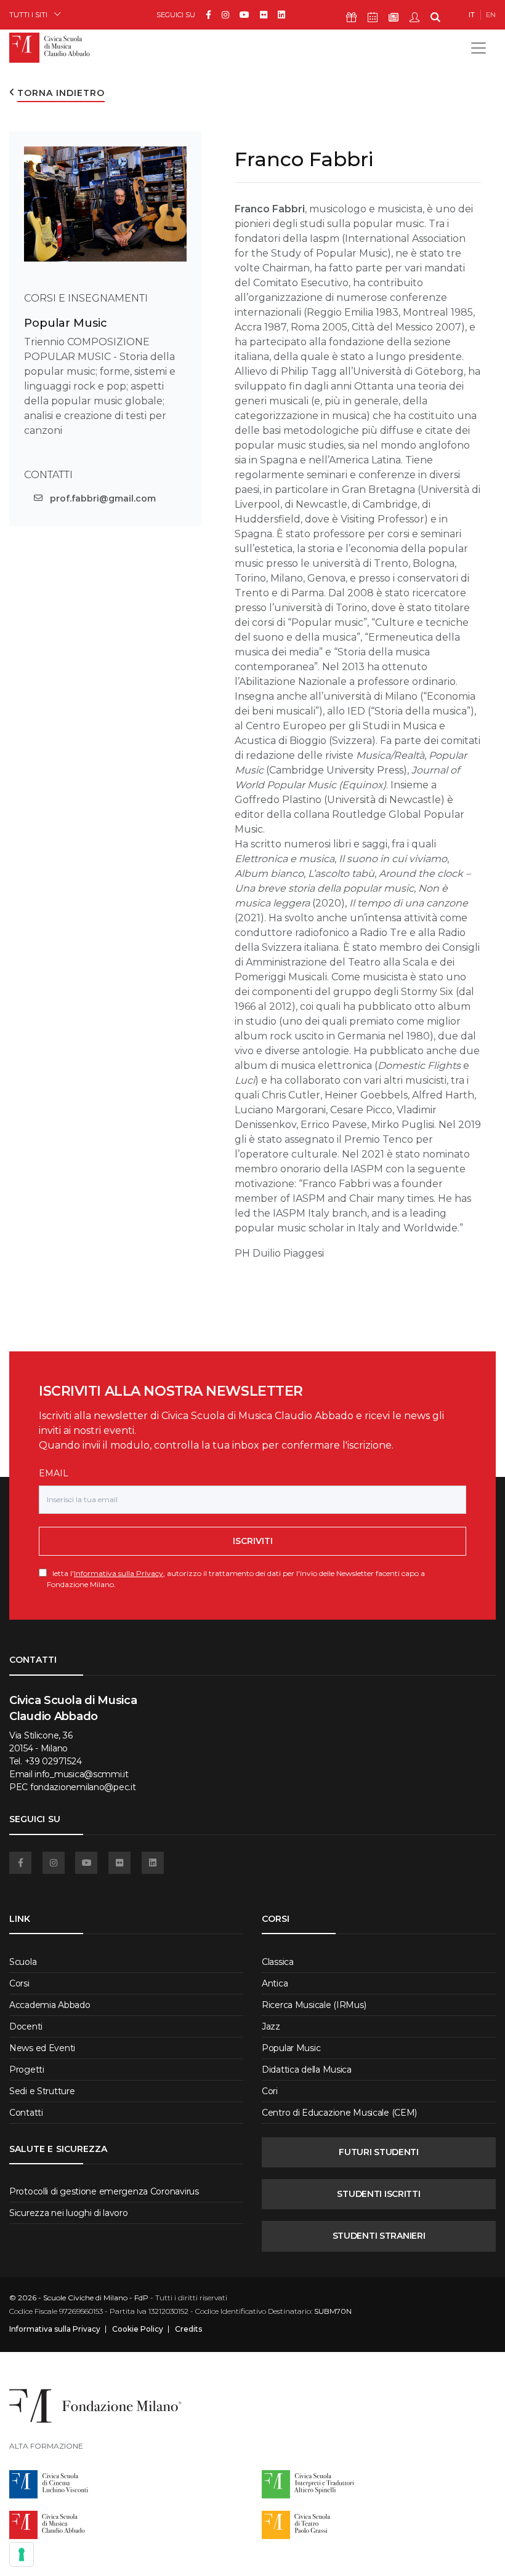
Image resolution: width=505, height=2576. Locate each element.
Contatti (26, 2113)
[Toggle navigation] (479, 48)
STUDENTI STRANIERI (379, 2236)
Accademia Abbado (50, 2005)
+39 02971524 (53, 1761)
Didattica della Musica (307, 2070)
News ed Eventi (42, 2048)
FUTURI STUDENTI (379, 2152)
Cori (270, 2091)
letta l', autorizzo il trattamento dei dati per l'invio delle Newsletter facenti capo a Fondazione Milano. (236, 1578)
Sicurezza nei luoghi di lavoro (69, 2213)
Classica (278, 1962)
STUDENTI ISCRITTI (378, 2194)
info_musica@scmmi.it (81, 1774)
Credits (188, 2329)
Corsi (19, 1983)
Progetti (27, 2070)
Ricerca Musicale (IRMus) (314, 2005)
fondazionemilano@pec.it (83, 1787)
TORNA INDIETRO (61, 93)
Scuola (23, 1962)
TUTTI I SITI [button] (28, 14)
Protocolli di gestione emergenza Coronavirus (104, 2191)
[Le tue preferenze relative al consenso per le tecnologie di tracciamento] (22, 2554)
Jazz (271, 2026)
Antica (275, 1983)
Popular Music (66, 323)
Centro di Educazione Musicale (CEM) (339, 2113)
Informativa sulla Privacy (119, 1573)
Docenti (26, 2026)
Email (54, 1473)
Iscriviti (253, 1541)
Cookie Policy (138, 2329)
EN (491, 15)
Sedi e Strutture (42, 2091)
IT (472, 15)
